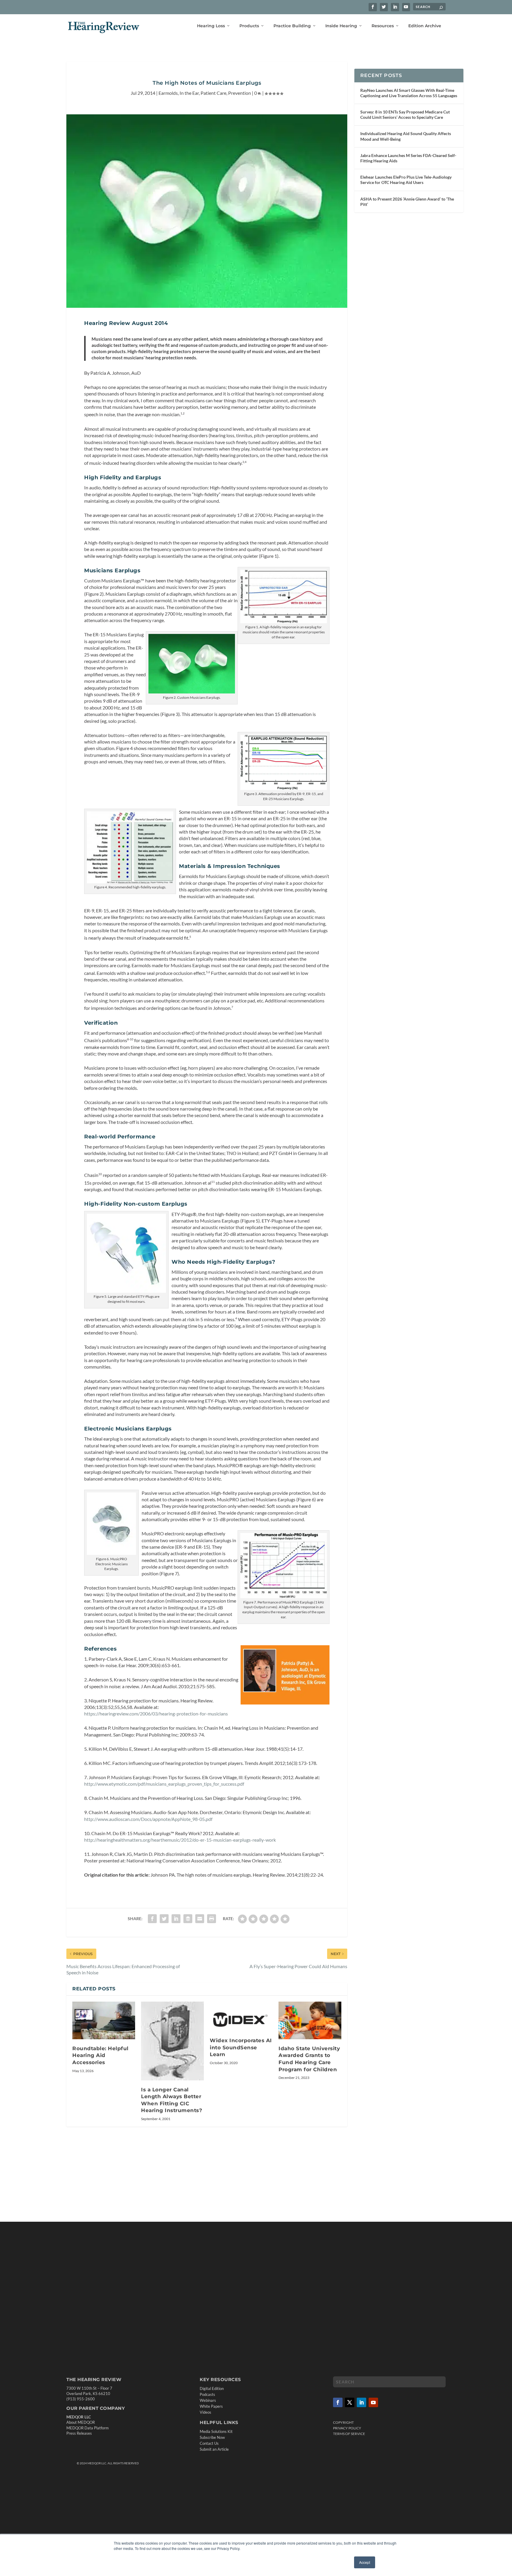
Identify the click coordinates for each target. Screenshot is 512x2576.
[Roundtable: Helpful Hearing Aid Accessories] (104, 2020)
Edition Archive (425, 26)
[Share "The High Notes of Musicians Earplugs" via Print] (212, 1919)
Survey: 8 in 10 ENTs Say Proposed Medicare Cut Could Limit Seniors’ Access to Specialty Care (405, 114)
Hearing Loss (211, 26)
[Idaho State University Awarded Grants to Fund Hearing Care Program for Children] (310, 2020)
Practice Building (292, 26)
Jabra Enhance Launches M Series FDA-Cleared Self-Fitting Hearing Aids (408, 158)
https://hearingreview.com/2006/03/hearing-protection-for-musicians (156, 1714)
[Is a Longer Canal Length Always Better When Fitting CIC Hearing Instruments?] (172, 2041)
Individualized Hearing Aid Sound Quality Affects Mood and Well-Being (406, 136)
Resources (383, 26)
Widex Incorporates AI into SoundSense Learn (241, 2047)
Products (249, 26)
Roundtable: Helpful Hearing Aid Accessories (100, 2055)
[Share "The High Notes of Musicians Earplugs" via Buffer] (188, 1919)
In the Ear (189, 93)
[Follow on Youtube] (373, 2402)
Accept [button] (365, 2562)
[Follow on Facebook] (338, 2402)
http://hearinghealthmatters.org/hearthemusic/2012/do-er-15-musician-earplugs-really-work (180, 1840)
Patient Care (213, 93)
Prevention (240, 93)
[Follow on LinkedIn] (361, 2402)
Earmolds (168, 93)
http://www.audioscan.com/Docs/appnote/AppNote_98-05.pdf (148, 1819)
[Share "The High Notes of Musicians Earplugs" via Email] (200, 1919)
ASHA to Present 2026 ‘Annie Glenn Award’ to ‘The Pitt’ (407, 202)
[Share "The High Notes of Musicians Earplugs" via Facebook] (152, 1919)
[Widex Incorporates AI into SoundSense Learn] (241, 2016)
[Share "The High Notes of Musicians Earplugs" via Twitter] (164, 1919)
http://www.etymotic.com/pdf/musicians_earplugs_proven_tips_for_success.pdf (164, 1784)
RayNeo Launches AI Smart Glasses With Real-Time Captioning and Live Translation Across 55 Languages (409, 93)
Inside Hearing (341, 26)
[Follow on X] (350, 2402)
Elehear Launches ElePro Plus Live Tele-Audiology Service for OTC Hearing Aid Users (406, 180)
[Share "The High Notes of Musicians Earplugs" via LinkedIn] (176, 1919)
